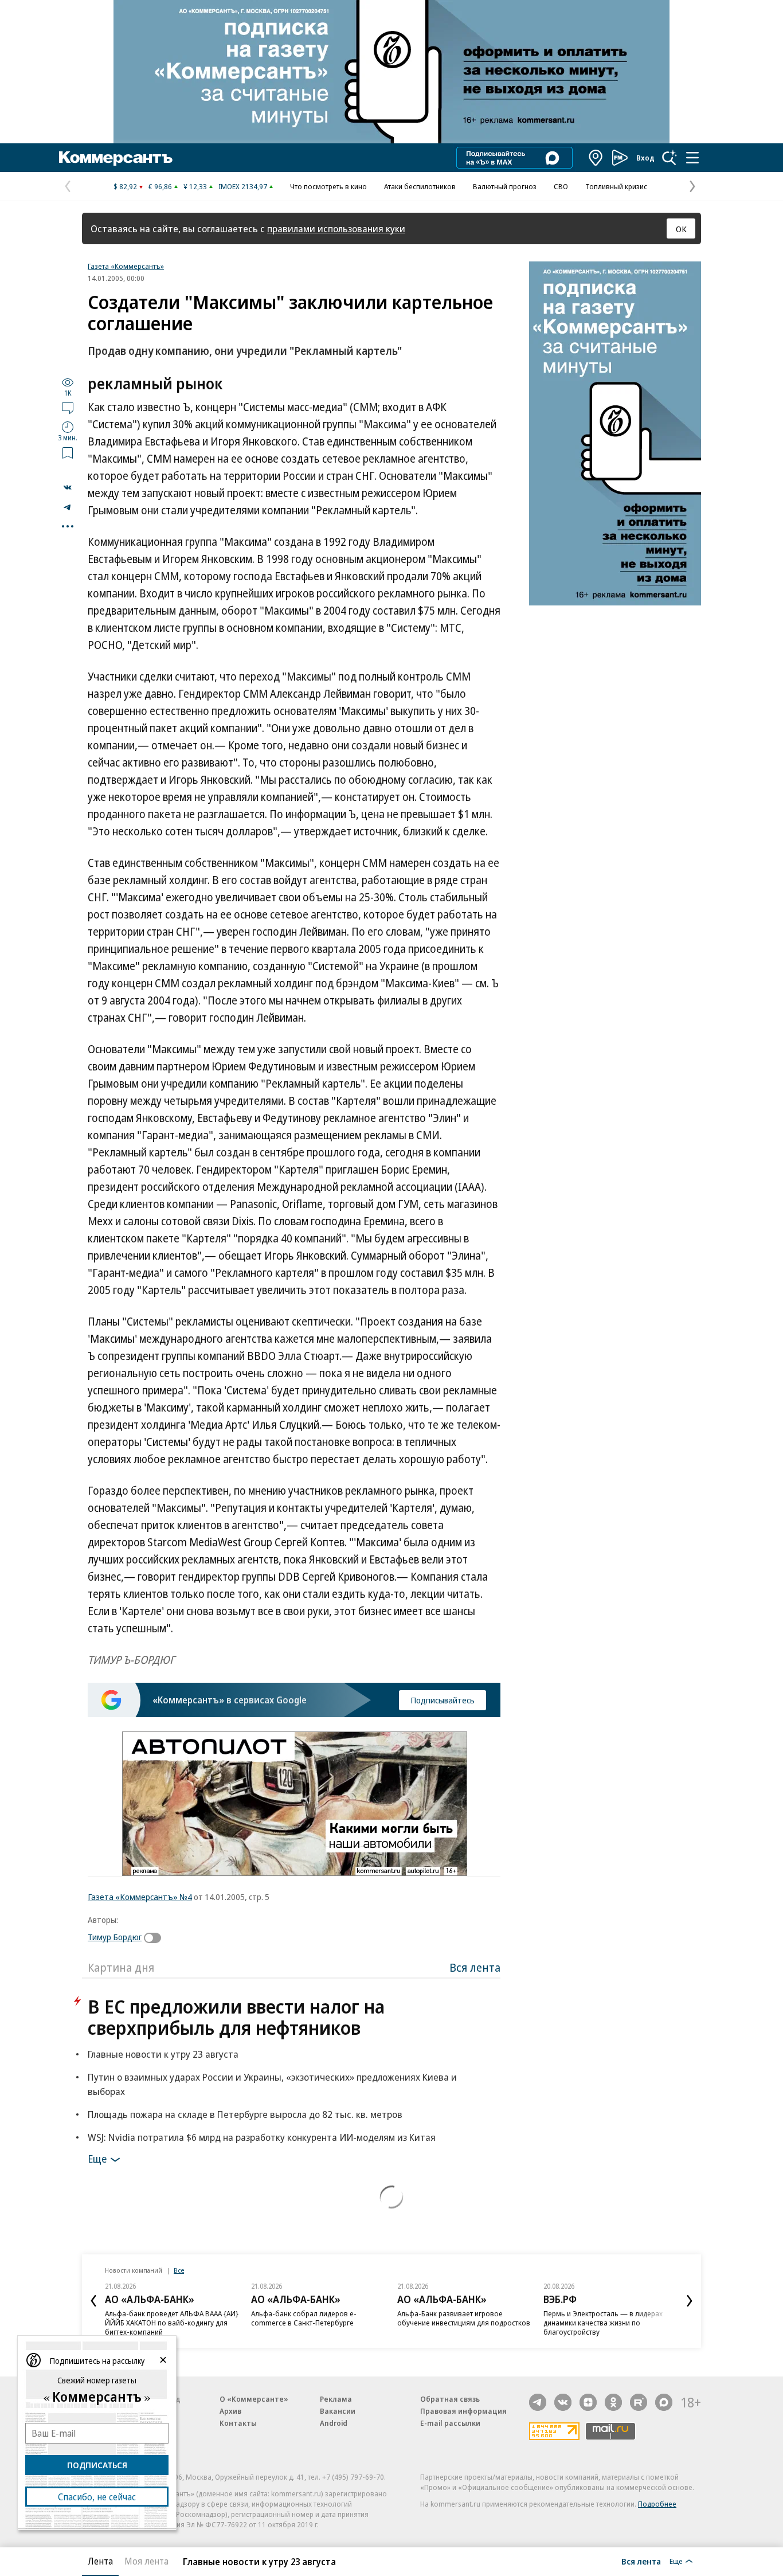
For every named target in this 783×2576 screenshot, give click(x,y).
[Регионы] (596, 158)
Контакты (238, 2423)
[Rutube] (639, 2402)
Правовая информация (463, 2411)
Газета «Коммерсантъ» (126, 266)
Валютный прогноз (505, 186)
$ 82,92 (125, 186)
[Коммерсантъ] (116, 158)
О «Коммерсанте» (254, 2399)
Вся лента (475, 1967)
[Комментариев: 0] (68, 408)
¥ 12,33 (195, 186)
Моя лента (146, 2561)
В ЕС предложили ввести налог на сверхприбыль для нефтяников (236, 2017)
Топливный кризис (616, 186)
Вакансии (338, 2411)
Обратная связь (450, 2399)
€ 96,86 (160, 186)
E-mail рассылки (450, 2423)
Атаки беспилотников (420, 186)
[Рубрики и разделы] (692, 158)
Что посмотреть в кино (328, 186)
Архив (230, 2411)
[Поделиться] (68, 487)
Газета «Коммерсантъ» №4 (140, 1897)
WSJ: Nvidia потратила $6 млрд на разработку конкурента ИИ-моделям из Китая (262, 2137)
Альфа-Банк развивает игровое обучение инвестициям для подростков (464, 2318)
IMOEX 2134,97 (243, 186)
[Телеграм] (538, 2402)
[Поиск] (670, 158)
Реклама (336, 2399)
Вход (645, 158)
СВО (561, 186)
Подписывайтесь (443, 1700)
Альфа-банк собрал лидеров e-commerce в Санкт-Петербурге (304, 2318)
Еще (97, 2159)
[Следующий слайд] (690, 2301)
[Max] (664, 2402)
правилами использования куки (336, 228)
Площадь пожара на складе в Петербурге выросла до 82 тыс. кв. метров (245, 2114)
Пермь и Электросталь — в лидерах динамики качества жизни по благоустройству (603, 2323)
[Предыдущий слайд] (93, 2301)
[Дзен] (588, 2402)
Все (179, 2270)
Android (334, 2423)
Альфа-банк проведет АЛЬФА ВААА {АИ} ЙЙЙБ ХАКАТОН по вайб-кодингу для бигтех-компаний (172, 2323)
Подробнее (657, 2504)
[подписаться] (155, 1938)
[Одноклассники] (613, 2402)
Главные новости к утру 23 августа (163, 2054)
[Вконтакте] (563, 2402)
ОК (681, 229)
